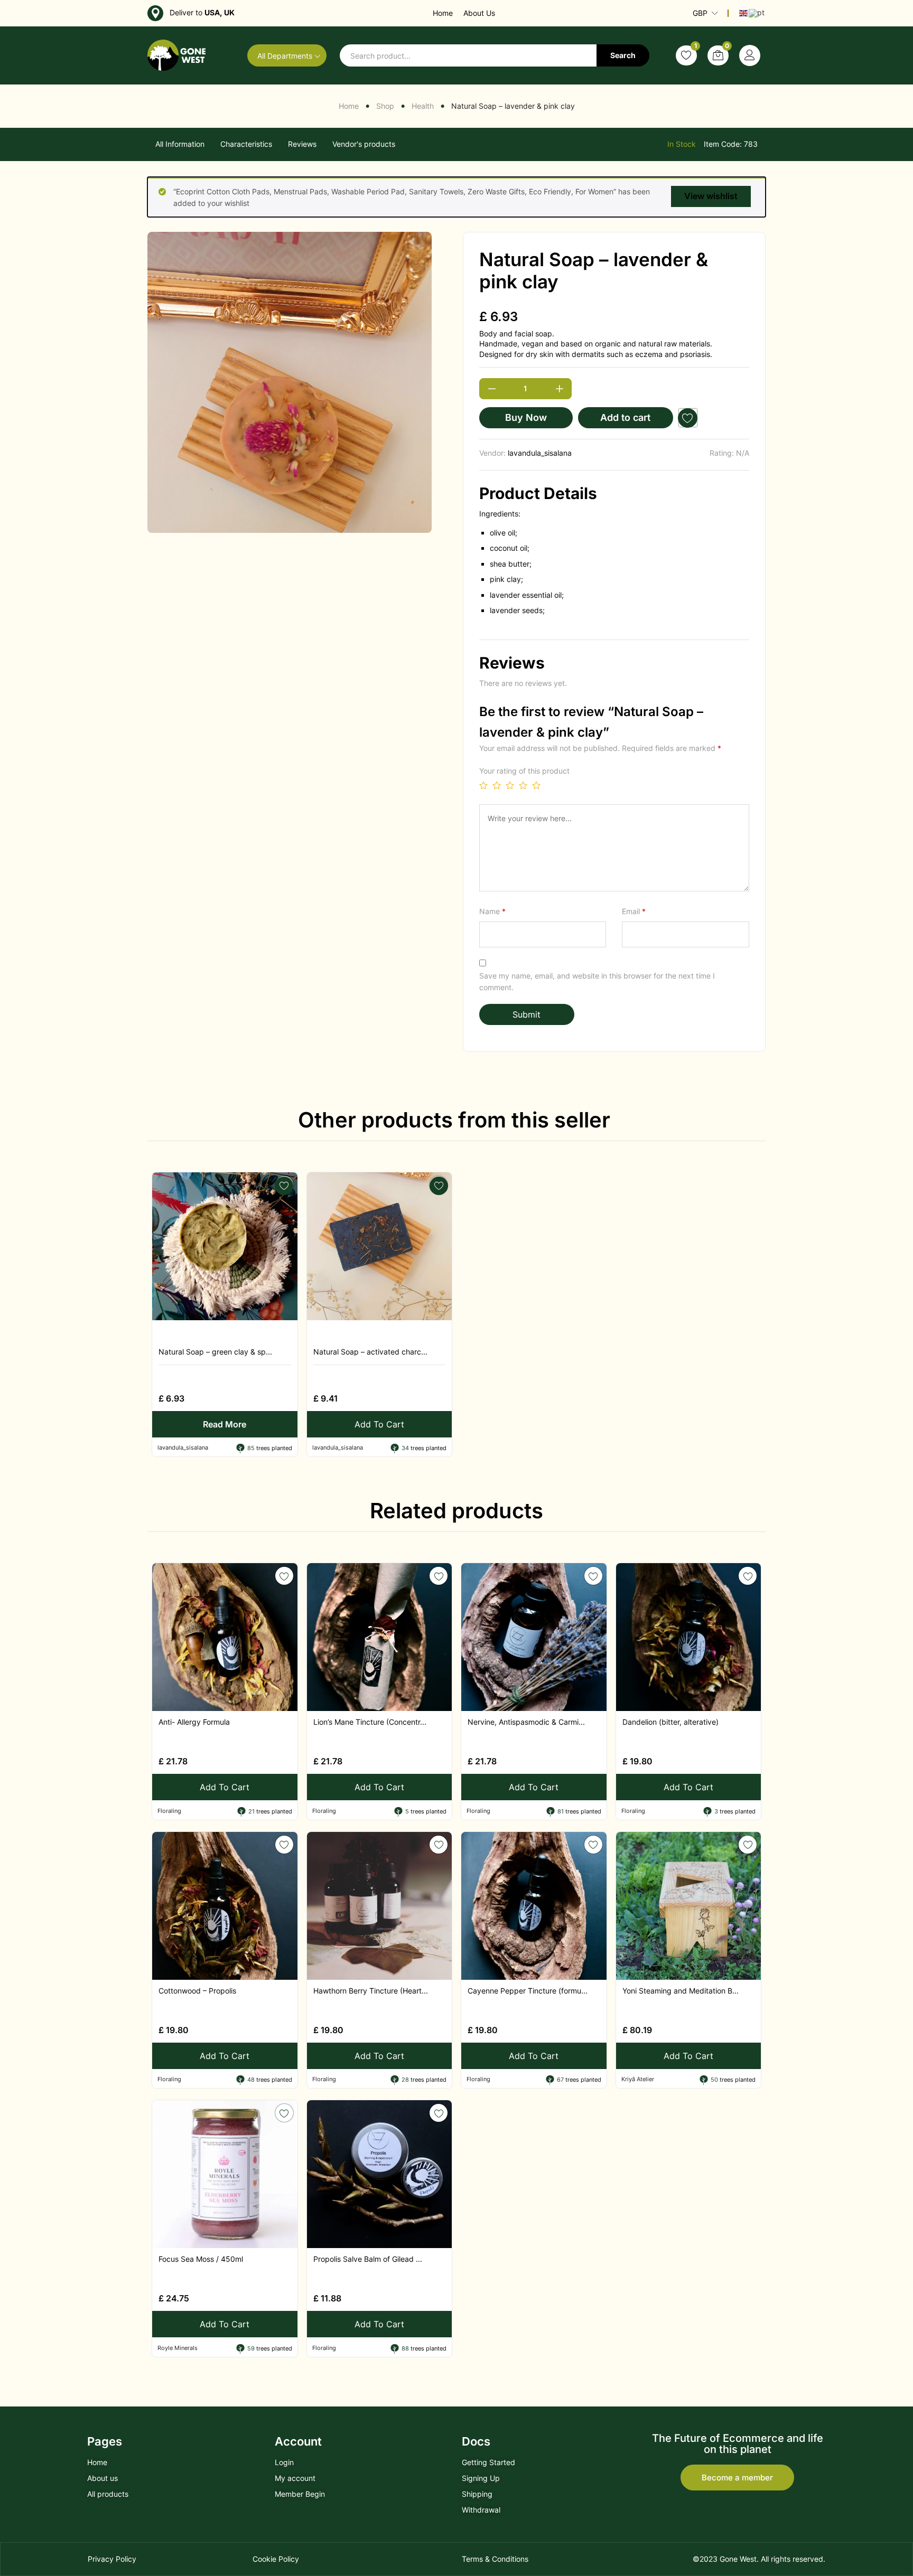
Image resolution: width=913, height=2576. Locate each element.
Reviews (302, 144)
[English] (744, 12)
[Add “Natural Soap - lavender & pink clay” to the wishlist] (688, 418)
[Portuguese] (757, 12)
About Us (479, 13)
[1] (686, 55)
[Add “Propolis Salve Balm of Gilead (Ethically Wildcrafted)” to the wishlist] (439, 2113)
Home (443, 13)
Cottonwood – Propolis (197, 1991)
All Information (180, 144)
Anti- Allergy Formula (194, 1722)
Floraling (169, 1811)
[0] (718, 55)
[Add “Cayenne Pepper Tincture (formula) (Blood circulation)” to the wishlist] (593, 1845)
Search (623, 55)
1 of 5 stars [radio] (483, 785)
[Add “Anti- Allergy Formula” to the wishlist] (284, 1576)
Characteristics (246, 144)
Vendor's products (364, 144)
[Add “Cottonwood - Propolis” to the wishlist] (284, 1845)
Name (492, 911)
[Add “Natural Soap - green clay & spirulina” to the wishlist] (284, 1185)
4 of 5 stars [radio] (523, 785)
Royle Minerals (178, 2348)
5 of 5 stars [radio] (536, 785)
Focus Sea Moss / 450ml (201, 2259)
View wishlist (711, 196)
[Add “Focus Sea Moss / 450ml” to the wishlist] (284, 2113)
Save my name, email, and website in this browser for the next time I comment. (597, 981)
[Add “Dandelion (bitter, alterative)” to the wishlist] (748, 1576)
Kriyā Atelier (638, 2079)
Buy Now (526, 417)
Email (634, 911)
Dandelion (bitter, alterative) (670, 1722)
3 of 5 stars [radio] (510, 785)
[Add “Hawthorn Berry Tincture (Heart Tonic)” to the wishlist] (439, 1845)
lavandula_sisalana (540, 453)
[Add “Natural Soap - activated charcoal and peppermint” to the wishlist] (439, 1185)
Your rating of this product (524, 771)
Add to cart (625, 417)
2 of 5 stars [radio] (497, 785)
